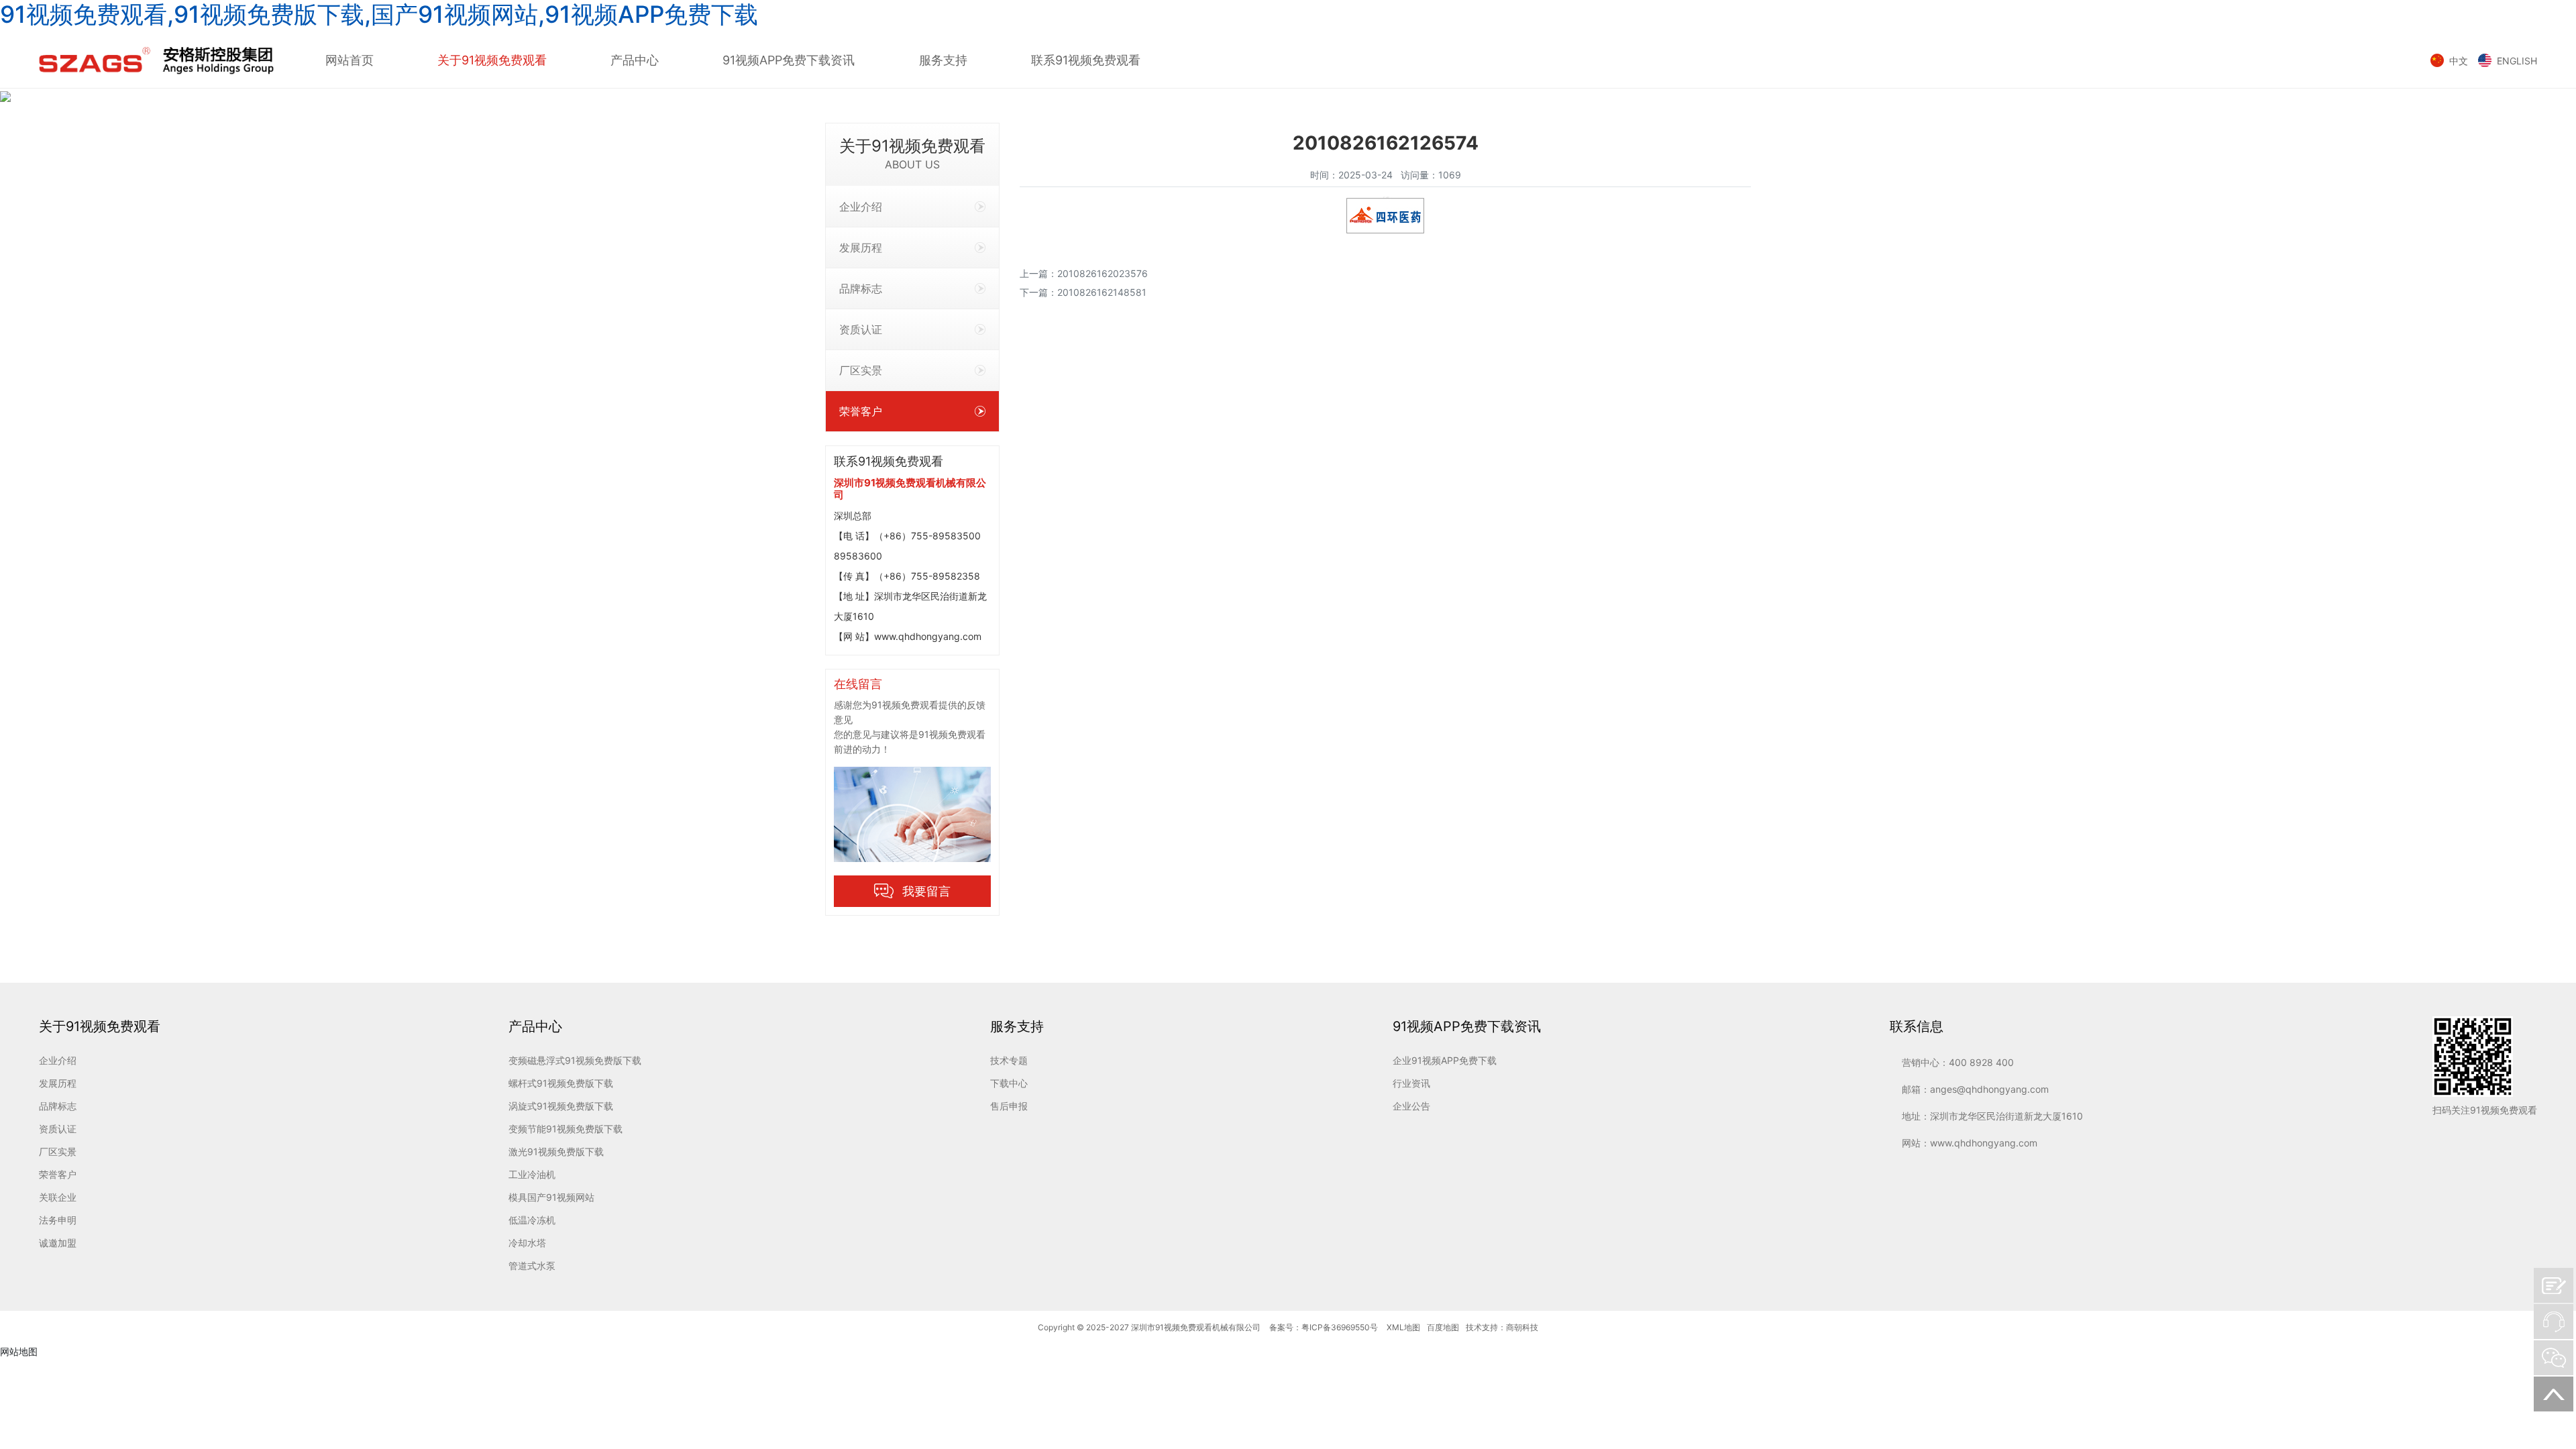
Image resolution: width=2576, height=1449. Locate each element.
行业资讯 (1411, 1083)
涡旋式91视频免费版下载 (561, 1106)
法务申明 (58, 1220)
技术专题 (1009, 1060)
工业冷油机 (532, 1174)
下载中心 (1009, 1083)
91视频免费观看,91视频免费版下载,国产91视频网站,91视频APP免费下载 (379, 14)
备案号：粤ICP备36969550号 (1324, 1327)
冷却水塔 (527, 1243)
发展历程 (861, 248)
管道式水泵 (532, 1266)
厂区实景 (861, 370)
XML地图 (1403, 1327)
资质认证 (861, 329)
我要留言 (926, 891)
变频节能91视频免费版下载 (566, 1129)
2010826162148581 (1102, 292)
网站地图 (19, 1351)
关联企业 (58, 1197)
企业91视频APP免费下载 (1445, 1060)
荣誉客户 (861, 411)
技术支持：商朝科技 (1502, 1327)
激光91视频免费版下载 (556, 1151)
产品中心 (635, 60)
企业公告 (1411, 1106)
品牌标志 (861, 288)
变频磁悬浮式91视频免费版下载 (575, 1060)
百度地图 (1443, 1327)
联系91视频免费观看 (1086, 60)
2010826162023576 (1103, 273)
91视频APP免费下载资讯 (789, 60)
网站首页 (350, 60)
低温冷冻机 (532, 1220)
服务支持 (943, 60)
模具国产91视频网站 (551, 1197)
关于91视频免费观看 (492, 60)
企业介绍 (861, 207)
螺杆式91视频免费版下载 (561, 1083)
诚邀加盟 (58, 1243)
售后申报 (1009, 1106)
